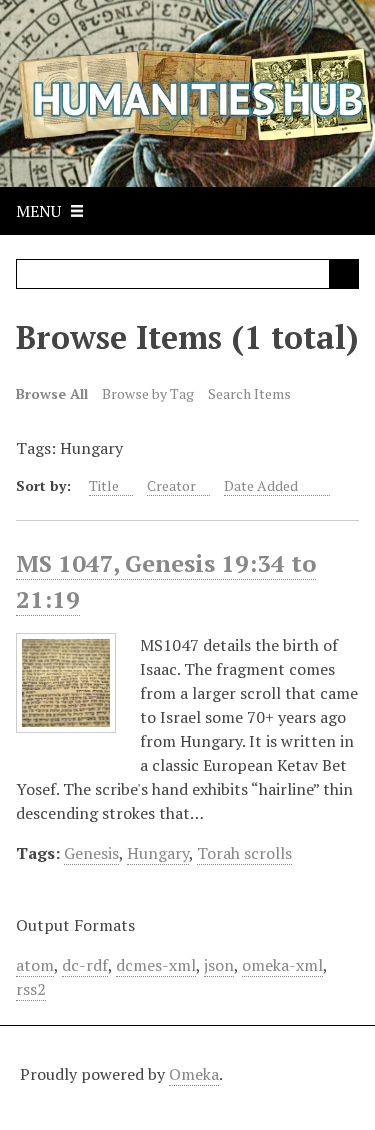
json (219, 965)
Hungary (158, 853)
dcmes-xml (156, 965)
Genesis (91, 853)
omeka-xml (282, 965)
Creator (171, 485)
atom (35, 965)
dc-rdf (85, 965)
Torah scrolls (244, 853)
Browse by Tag (148, 393)
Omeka (194, 1074)
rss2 (31, 989)
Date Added (262, 485)
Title (104, 485)
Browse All (52, 393)
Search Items (249, 393)
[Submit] (344, 274)
